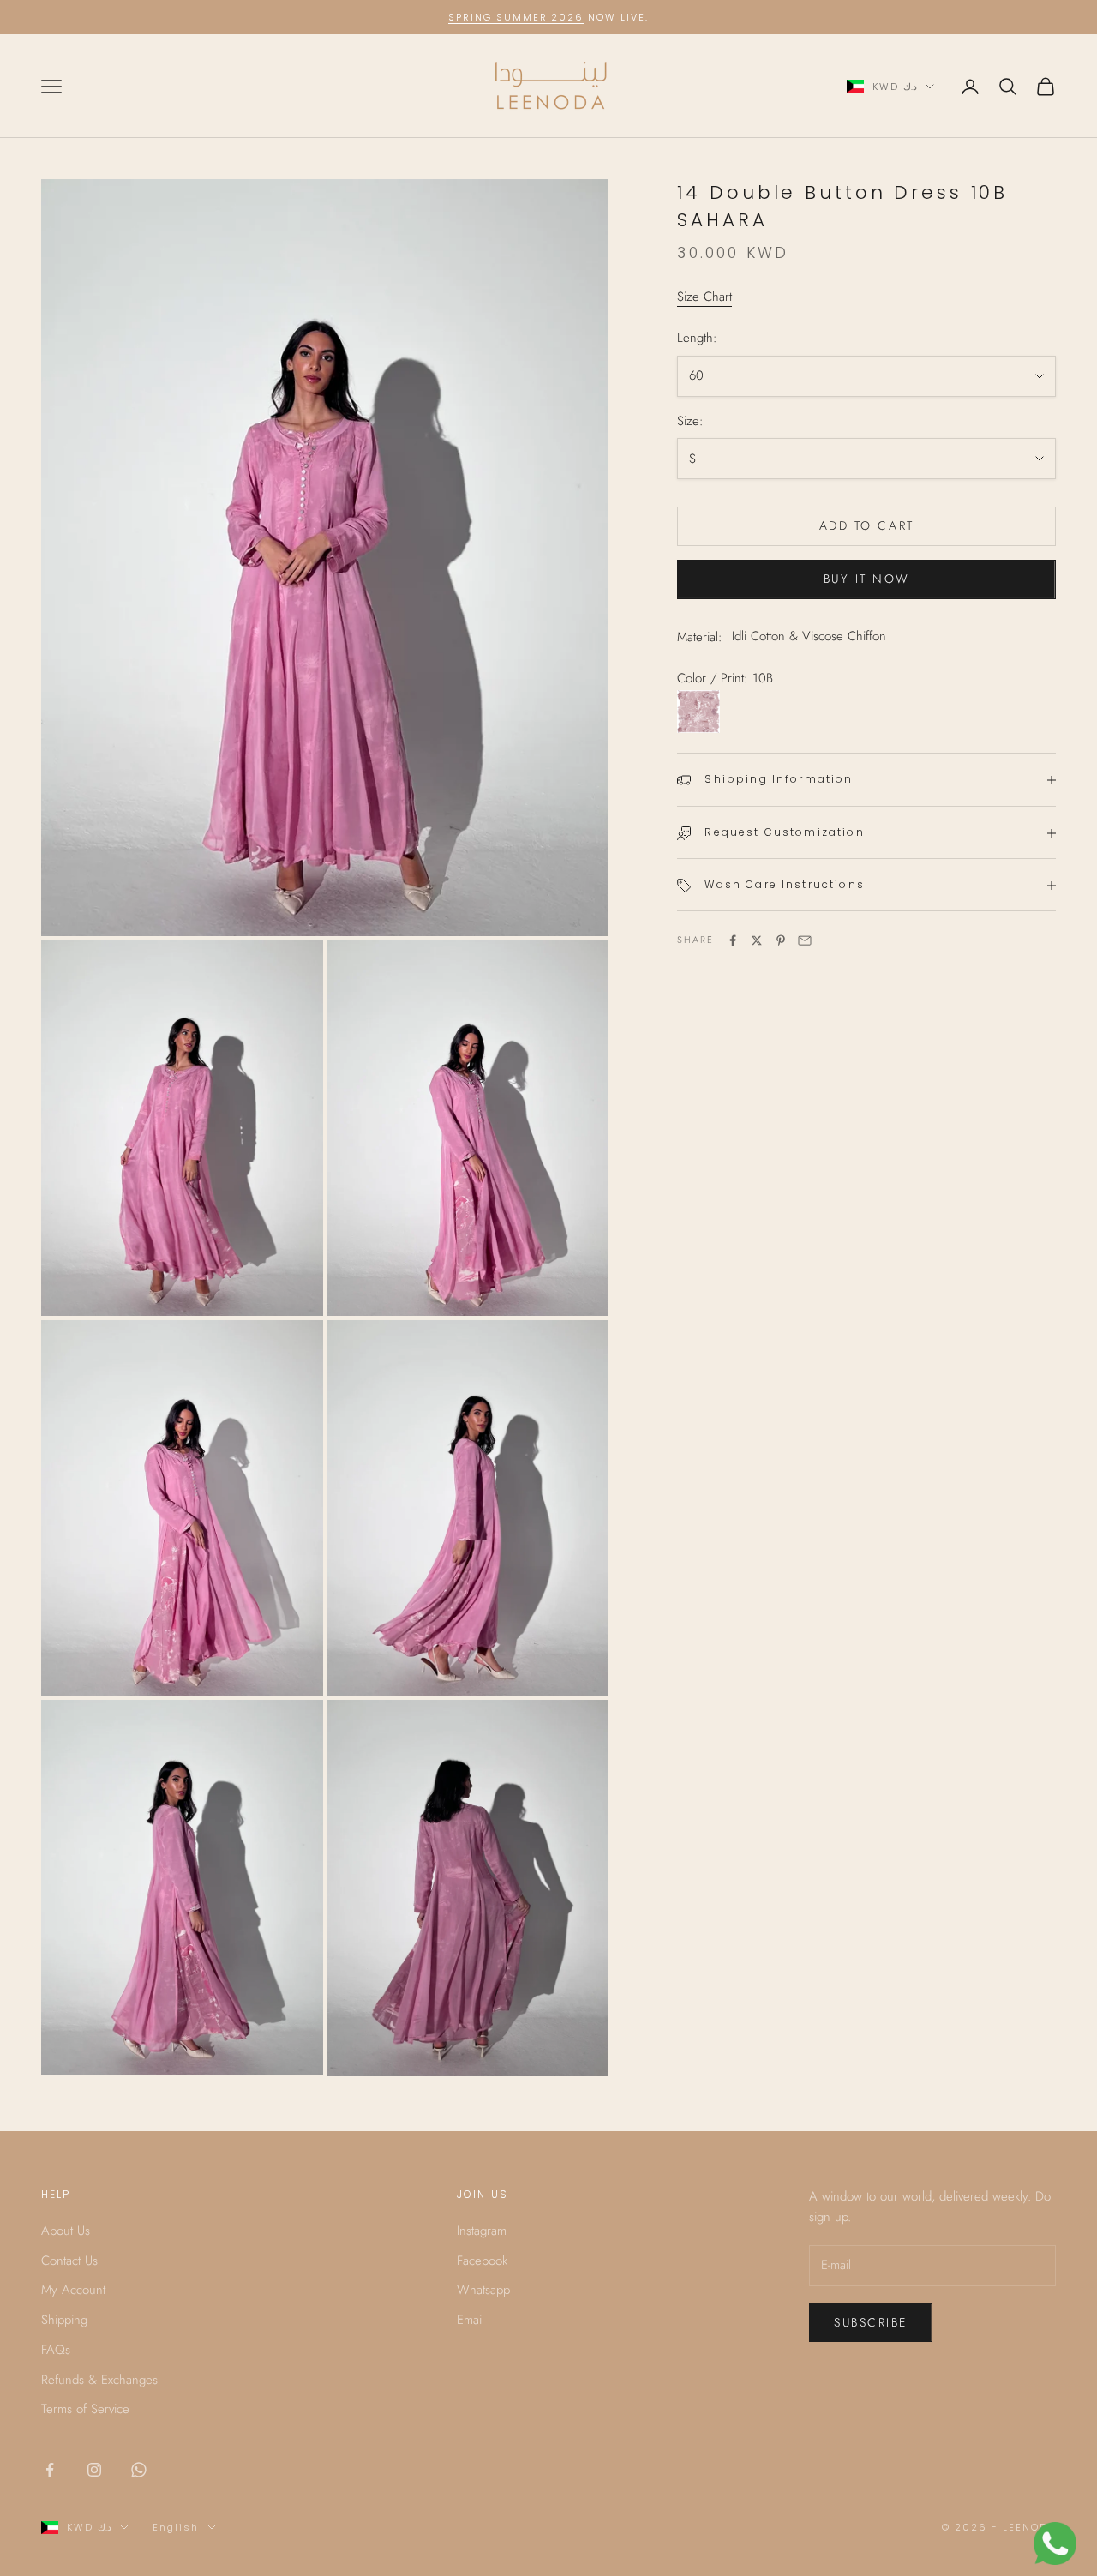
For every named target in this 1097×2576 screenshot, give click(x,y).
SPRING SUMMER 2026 (516, 17)
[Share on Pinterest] (781, 940)
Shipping (64, 2320)
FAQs (56, 2350)
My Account (73, 2290)
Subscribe (871, 2322)
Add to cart (867, 526)
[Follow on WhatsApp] (139, 2470)
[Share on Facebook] (733, 940)
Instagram (482, 2231)
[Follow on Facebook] (50, 2470)
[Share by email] (805, 940)
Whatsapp (483, 2290)
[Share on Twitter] (757, 940)
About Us (66, 2231)
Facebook (482, 2261)
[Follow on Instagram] (94, 2470)
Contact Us (69, 2261)
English (176, 2527)
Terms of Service (85, 2409)
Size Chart (704, 297)
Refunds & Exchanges (99, 2380)
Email (471, 2320)
